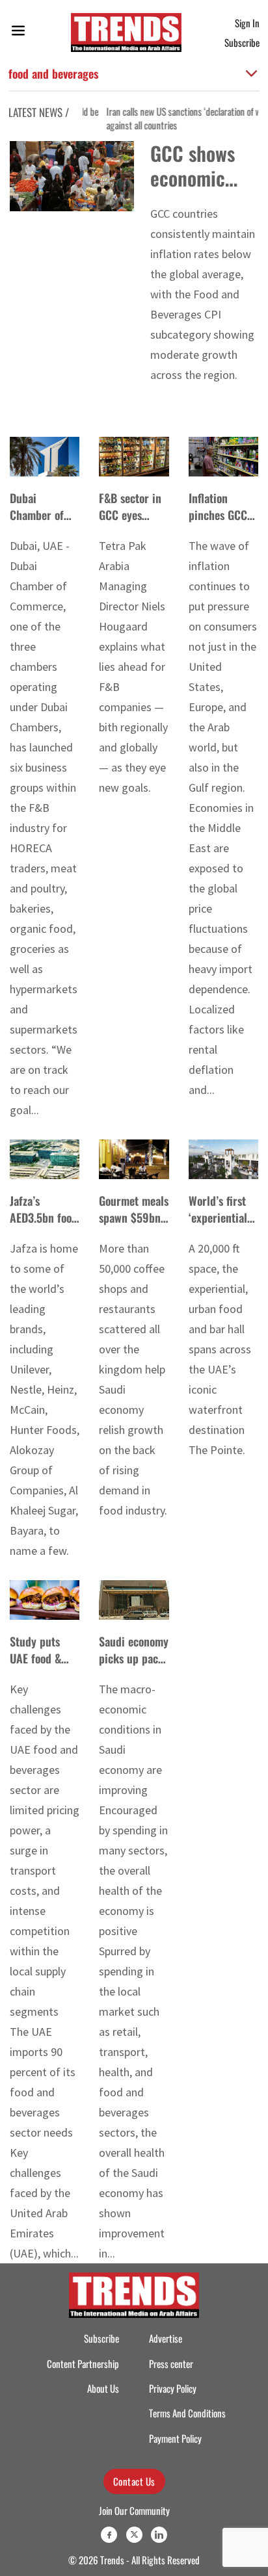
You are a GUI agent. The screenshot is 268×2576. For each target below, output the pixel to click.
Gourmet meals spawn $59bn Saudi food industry (134, 1225)
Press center (171, 2363)
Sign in (247, 23)
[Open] (18, 33)
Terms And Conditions (187, 2413)
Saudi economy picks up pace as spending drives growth (134, 1666)
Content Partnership (83, 2363)
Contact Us (134, 2481)
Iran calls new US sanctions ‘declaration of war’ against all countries (177, 118)
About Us (103, 2388)
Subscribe (242, 42)
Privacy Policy (173, 2388)
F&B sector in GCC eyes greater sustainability (130, 523)
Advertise (166, 2338)
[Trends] (126, 33)
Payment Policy (175, 2438)
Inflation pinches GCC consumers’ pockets (218, 523)
